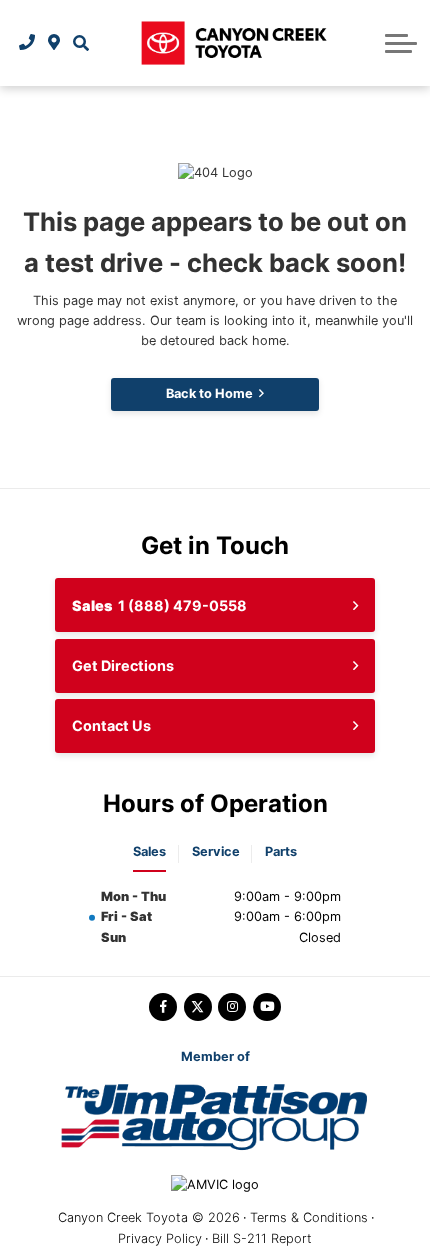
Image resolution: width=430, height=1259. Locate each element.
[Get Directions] (54, 43)
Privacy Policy (160, 1238)
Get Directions (123, 665)
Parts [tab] (281, 851)
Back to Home (209, 393)
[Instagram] (232, 1007)
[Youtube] (267, 1007)
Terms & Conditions (309, 1217)
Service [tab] (216, 851)
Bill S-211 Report (262, 1238)
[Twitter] (198, 1007)
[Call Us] (27, 43)
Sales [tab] (149, 851)
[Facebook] (163, 1007)
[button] (80, 43)
